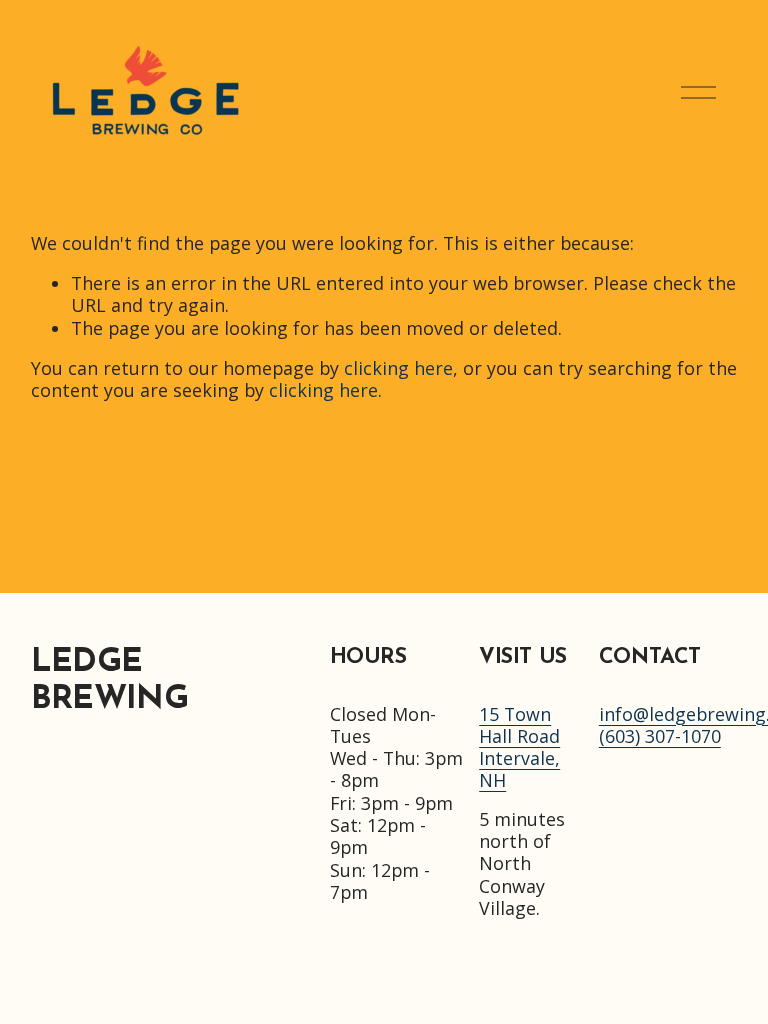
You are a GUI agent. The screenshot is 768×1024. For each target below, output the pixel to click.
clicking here (398, 368)
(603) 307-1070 (660, 736)
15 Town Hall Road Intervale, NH (519, 747)
